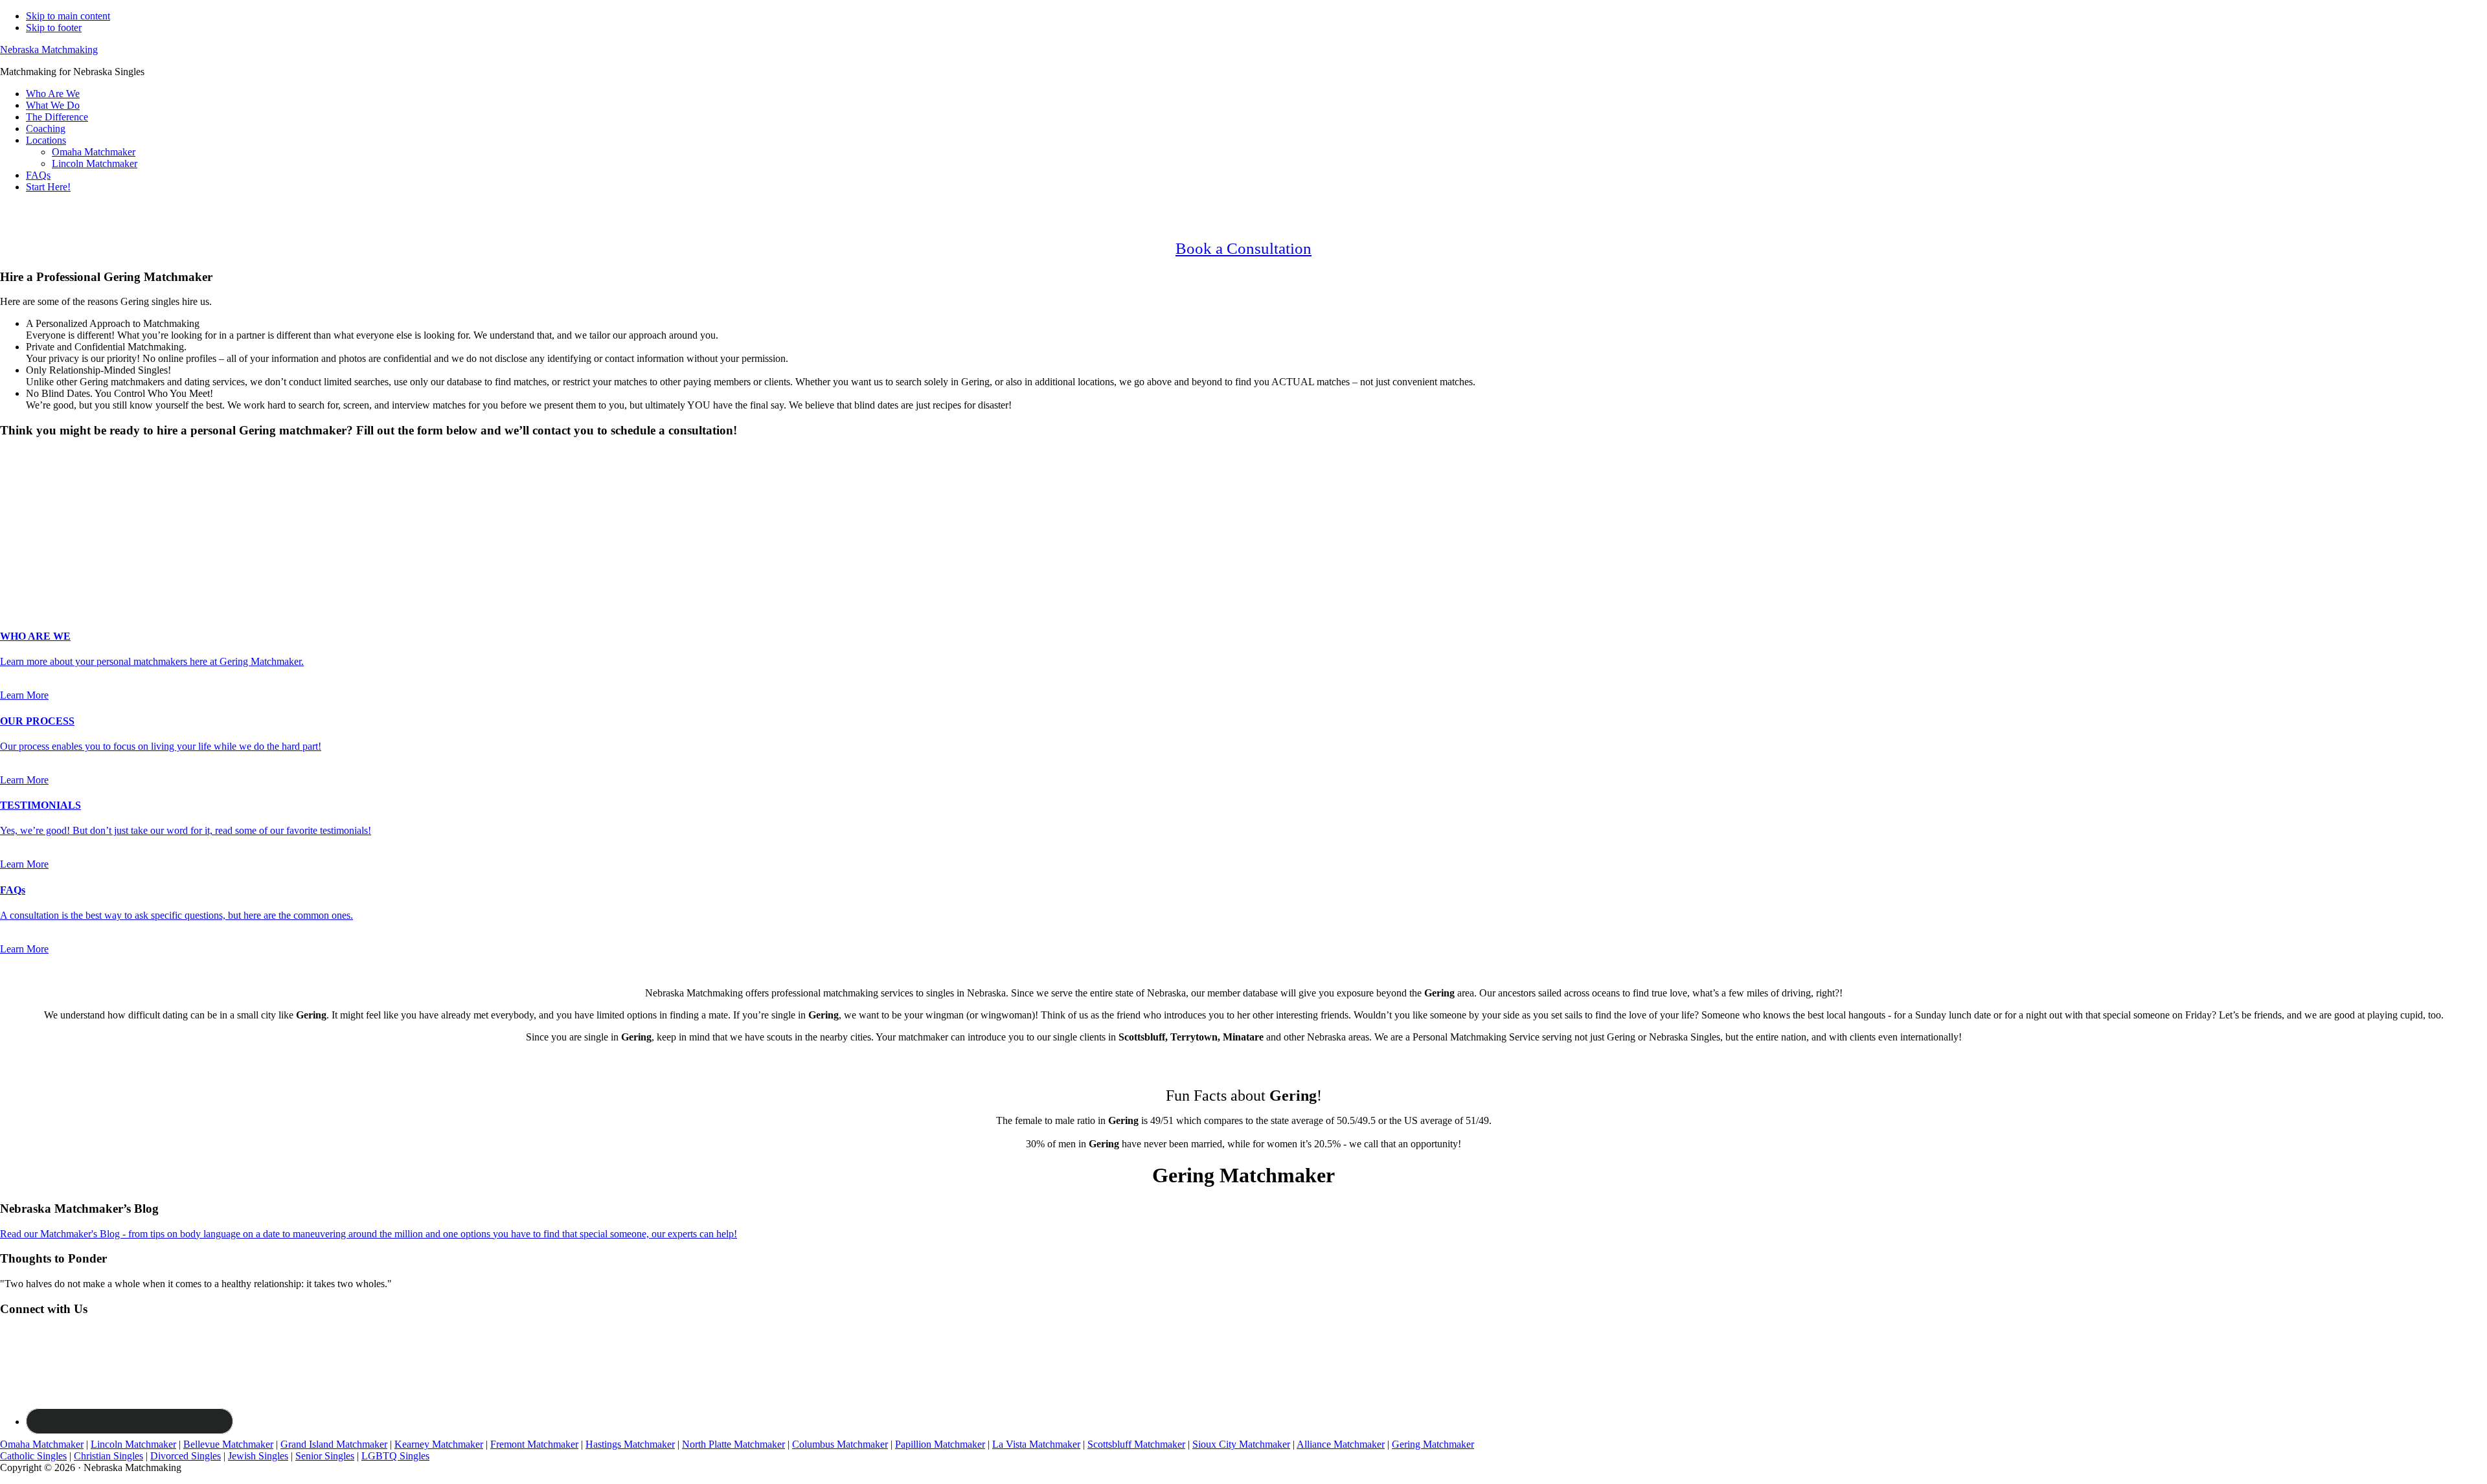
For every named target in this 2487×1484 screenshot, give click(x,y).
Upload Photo (28, 584)
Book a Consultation (1243, 248)
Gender (19, 455)
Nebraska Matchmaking (49, 50)
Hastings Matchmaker (630, 1444)
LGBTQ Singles (395, 1456)
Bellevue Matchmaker (228, 1444)
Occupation (28, 557)
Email (16, 530)
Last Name (26, 516)
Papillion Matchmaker (940, 1444)
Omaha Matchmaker (42, 1444)
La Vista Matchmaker (1036, 1444)
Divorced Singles (186, 1456)
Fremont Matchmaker (534, 1444)
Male (24, 478)
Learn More (24, 695)
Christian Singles (108, 1456)
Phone (17, 544)
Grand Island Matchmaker (334, 1444)
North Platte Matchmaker (733, 1444)
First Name (27, 503)
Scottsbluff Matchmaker (1136, 1444)
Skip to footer (54, 28)
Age (13, 490)
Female (63, 478)
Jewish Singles (258, 1456)
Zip (11, 571)
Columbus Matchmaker (840, 1444)
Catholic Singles (33, 1456)
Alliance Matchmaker (1341, 1444)
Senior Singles (325, 1456)
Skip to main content (68, 16)
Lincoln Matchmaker (133, 1444)
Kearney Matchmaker (439, 1444)
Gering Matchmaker (1433, 1444)
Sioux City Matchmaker (1241, 1444)
